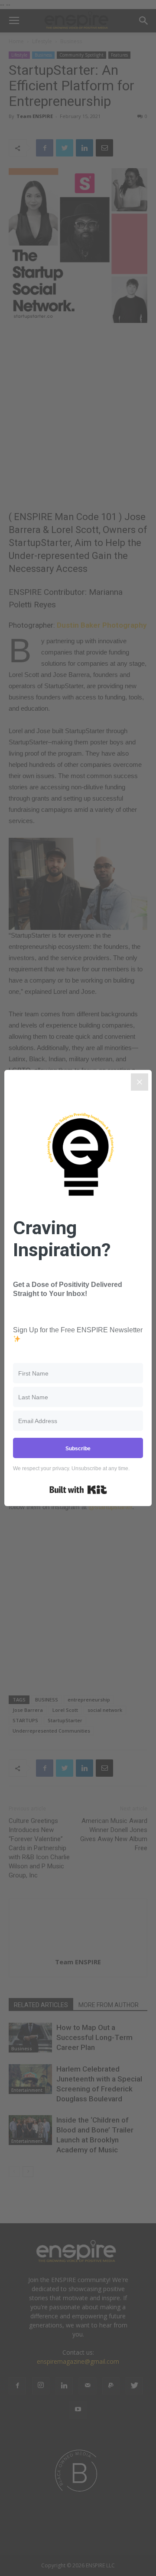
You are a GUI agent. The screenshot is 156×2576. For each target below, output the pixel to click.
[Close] (140, 1082)
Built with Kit (78, 1490)
